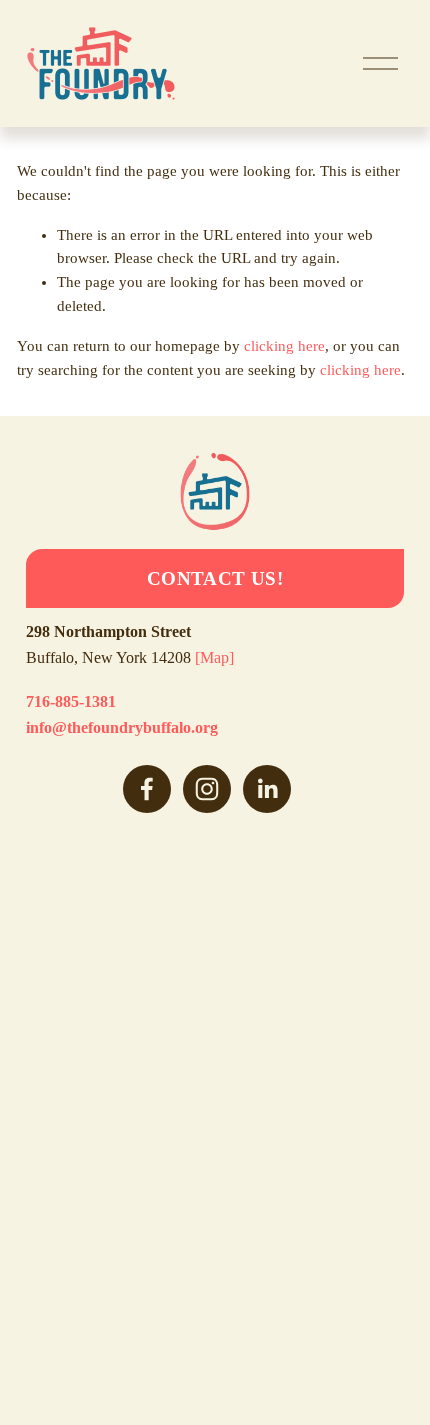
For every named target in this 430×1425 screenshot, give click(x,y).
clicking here (284, 346)
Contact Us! (215, 578)
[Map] (214, 657)
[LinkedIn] (267, 789)
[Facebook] (147, 789)
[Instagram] (207, 789)
